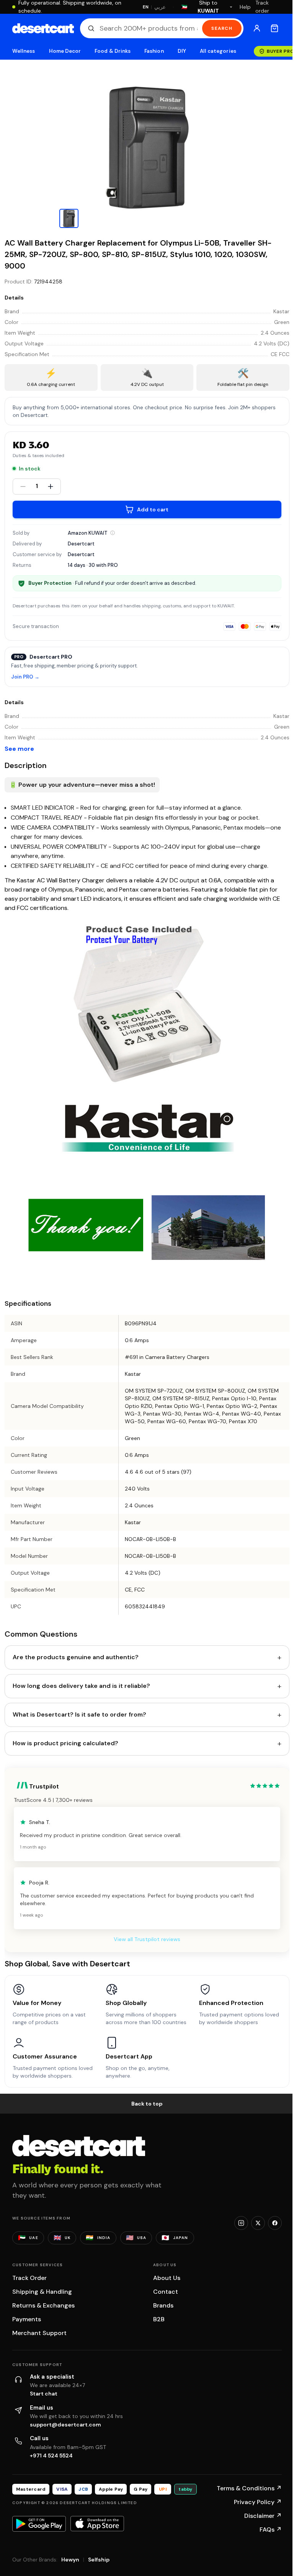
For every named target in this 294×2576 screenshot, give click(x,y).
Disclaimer (263, 2516)
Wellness (24, 51)
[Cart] (274, 28)
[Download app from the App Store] (97, 2524)
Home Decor (65, 51)
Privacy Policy (258, 2502)
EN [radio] (146, 7)
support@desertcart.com (65, 2425)
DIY (182, 51)
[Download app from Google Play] (39, 2524)
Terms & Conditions (249, 2488)
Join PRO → (25, 677)
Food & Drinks (113, 51)
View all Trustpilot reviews (147, 1939)
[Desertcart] (43, 28)
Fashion (154, 51)
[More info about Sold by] (113, 533)
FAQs (271, 2530)
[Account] (257, 28)
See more (19, 749)
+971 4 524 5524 (51, 2456)
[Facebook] (275, 2223)
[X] (258, 2223)
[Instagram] (241, 2223)
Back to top (147, 2104)
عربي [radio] (160, 7)
